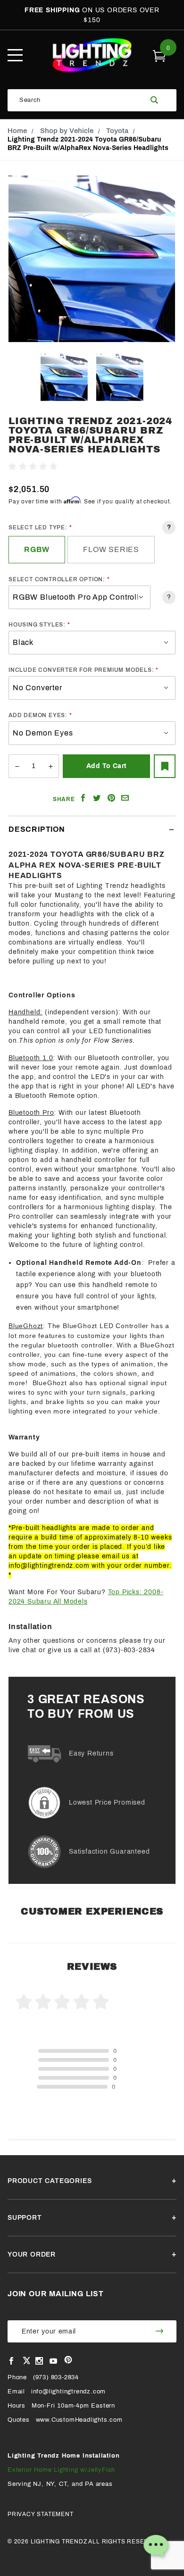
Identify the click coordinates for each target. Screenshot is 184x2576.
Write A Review (84, 467)
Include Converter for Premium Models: (81, 670)
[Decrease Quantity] (17, 766)
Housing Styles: (37, 625)
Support (25, 2218)
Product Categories (50, 2181)
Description (37, 829)
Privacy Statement (41, 2514)
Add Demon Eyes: (38, 715)
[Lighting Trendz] (92, 55)
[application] (156, 2548)
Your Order (32, 2254)
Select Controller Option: (57, 579)
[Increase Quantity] (51, 766)
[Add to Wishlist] (165, 766)
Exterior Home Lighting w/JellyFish (61, 2470)
